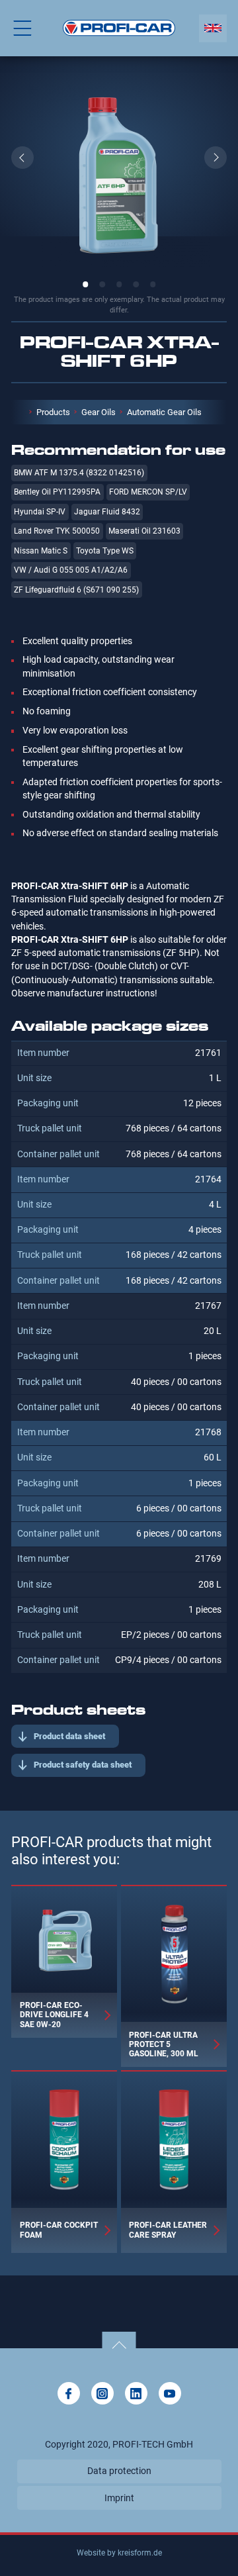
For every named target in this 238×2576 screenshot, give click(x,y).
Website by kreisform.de (119, 2553)
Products (53, 412)
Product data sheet (69, 1736)
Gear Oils (99, 412)
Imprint (119, 2498)
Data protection (119, 2471)
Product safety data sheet (83, 1765)
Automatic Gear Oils (164, 412)
